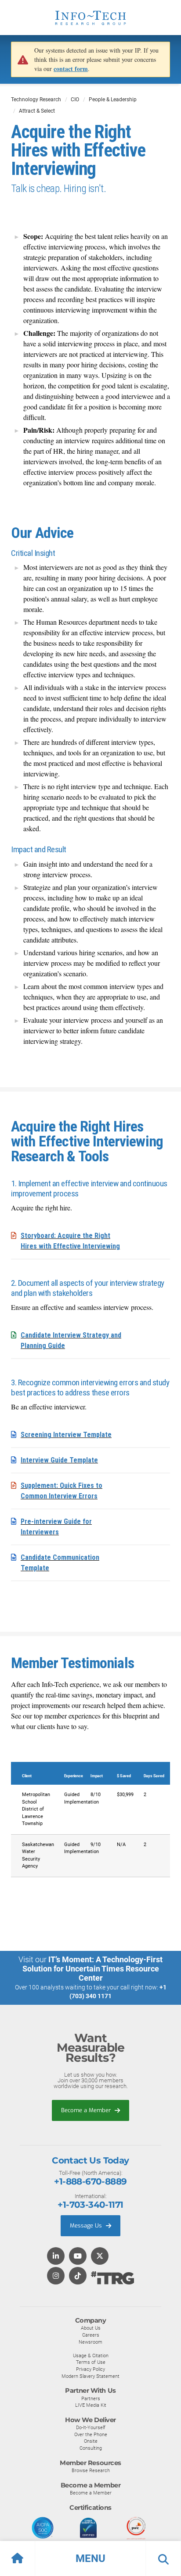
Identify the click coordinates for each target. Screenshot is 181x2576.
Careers (91, 2335)
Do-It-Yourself (91, 2427)
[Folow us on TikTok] (78, 2276)
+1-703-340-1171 (90, 2205)
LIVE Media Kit (91, 2405)
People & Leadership (113, 100)
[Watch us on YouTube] (78, 2257)
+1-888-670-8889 (90, 2181)
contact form (71, 69)
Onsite (91, 2441)
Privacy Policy (90, 2369)
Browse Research (91, 2470)
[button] (90, 2558)
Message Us (87, 2226)
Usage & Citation (91, 2355)
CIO (75, 100)
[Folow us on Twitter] (100, 2257)
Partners (91, 2398)
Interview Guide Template (59, 1460)
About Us (91, 2328)
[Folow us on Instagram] (56, 2276)
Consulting (91, 2448)
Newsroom (90, 2342)
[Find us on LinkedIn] (56, 2257)
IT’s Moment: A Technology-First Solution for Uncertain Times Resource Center (93, 1969)
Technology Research (36, 100)
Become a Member (87, 2110)
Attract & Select (37, 111)
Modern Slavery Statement (90, 2376)
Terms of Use (91, 2362)
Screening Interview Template (66, 1435)
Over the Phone (91, 2434)
